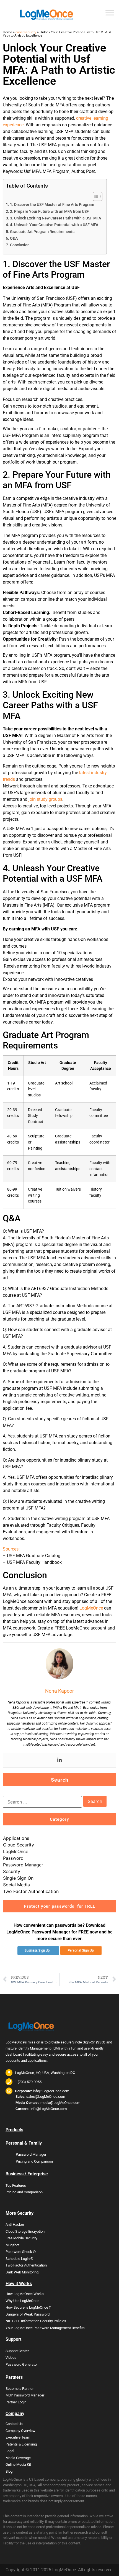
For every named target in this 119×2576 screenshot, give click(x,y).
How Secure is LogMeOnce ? (28, 2307)
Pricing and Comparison (34, 2161)
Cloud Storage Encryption (25, 2231)
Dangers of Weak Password (28, 2314)
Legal (10, 2451)
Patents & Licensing (21, 2444)
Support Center (17, 2351)
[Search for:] (42, 1802)
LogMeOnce (91, 1608)
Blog (9, 2471)
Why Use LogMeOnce (22, 2301)
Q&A (14, 238)
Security (12, 1871)
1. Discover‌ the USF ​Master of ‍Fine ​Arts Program (52, 205)
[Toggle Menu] (110, 13)
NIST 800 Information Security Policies (36, 2321)
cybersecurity (26, 32)
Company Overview (20, 2431)
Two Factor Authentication (31, 1891)
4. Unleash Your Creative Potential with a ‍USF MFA (54, 225)
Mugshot (12, 2245)
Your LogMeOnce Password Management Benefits (45, 2328)
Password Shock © (21, 2252)
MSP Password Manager (25, 2395)
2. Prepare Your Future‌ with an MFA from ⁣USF (49, 212)
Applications (16, 1838)
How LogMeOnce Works (25, 2294)
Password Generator (22, 2364)
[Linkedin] (59, 1760)
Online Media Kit (18, 2464)
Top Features (16, 2185)
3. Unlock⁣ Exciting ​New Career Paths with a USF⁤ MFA (55, 218)
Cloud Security (19, 1845)
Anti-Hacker (15, 2225)
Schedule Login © (19, 2259)
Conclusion (20, 245)
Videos (11, 2358)
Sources (11, 1549)
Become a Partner (20, 2389)
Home (7, 32)
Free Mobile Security (21, 2238)
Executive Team (18, 2437)
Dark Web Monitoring (22, 2272)
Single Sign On (18, 1878)
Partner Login (16, 2402)
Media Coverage (18, 2458)
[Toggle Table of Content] (95, 196)
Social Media (16, 1885)
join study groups (45, 799)
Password (13, 1858)
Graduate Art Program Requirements (42, 232)
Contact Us (14, 2424)
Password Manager (23, 1865)
